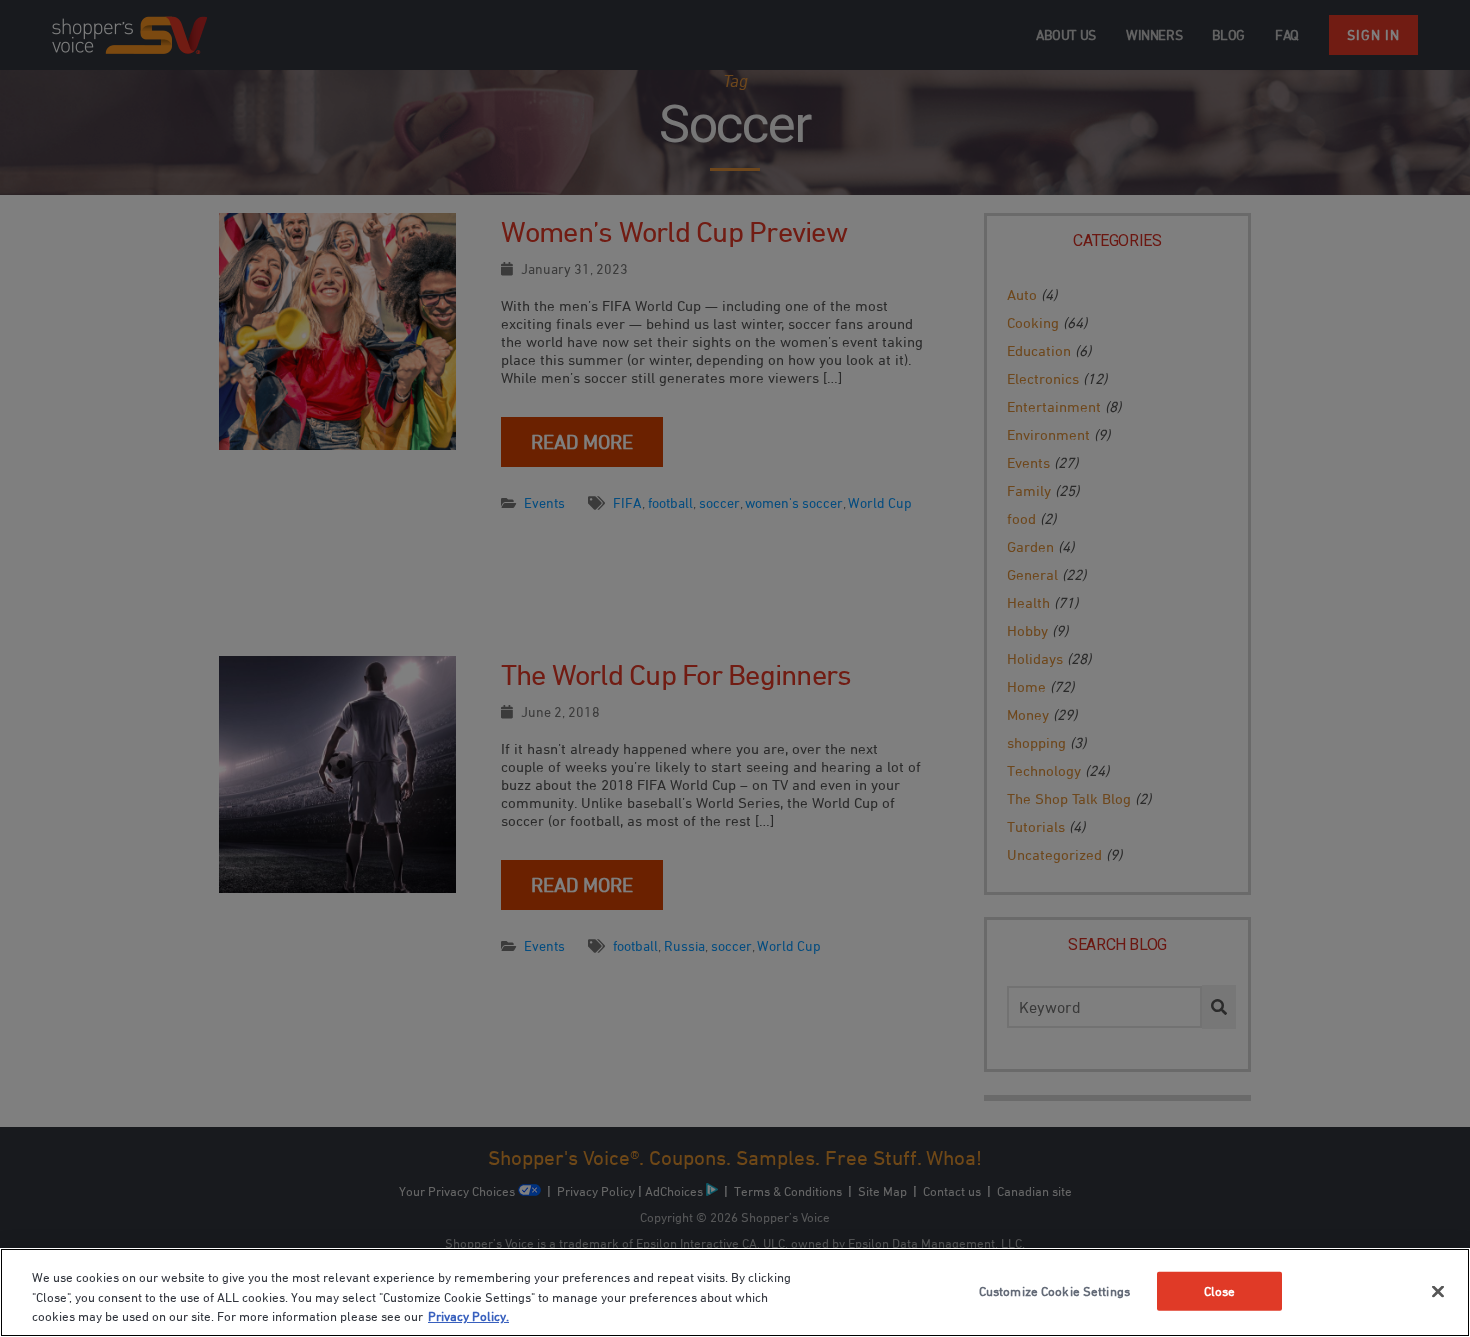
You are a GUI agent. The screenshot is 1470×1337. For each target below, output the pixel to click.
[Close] (1438, 1291)
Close (1220, 1290)
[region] (735, 1292)
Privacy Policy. (468, 1316)
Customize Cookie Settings (1054, 1290)
